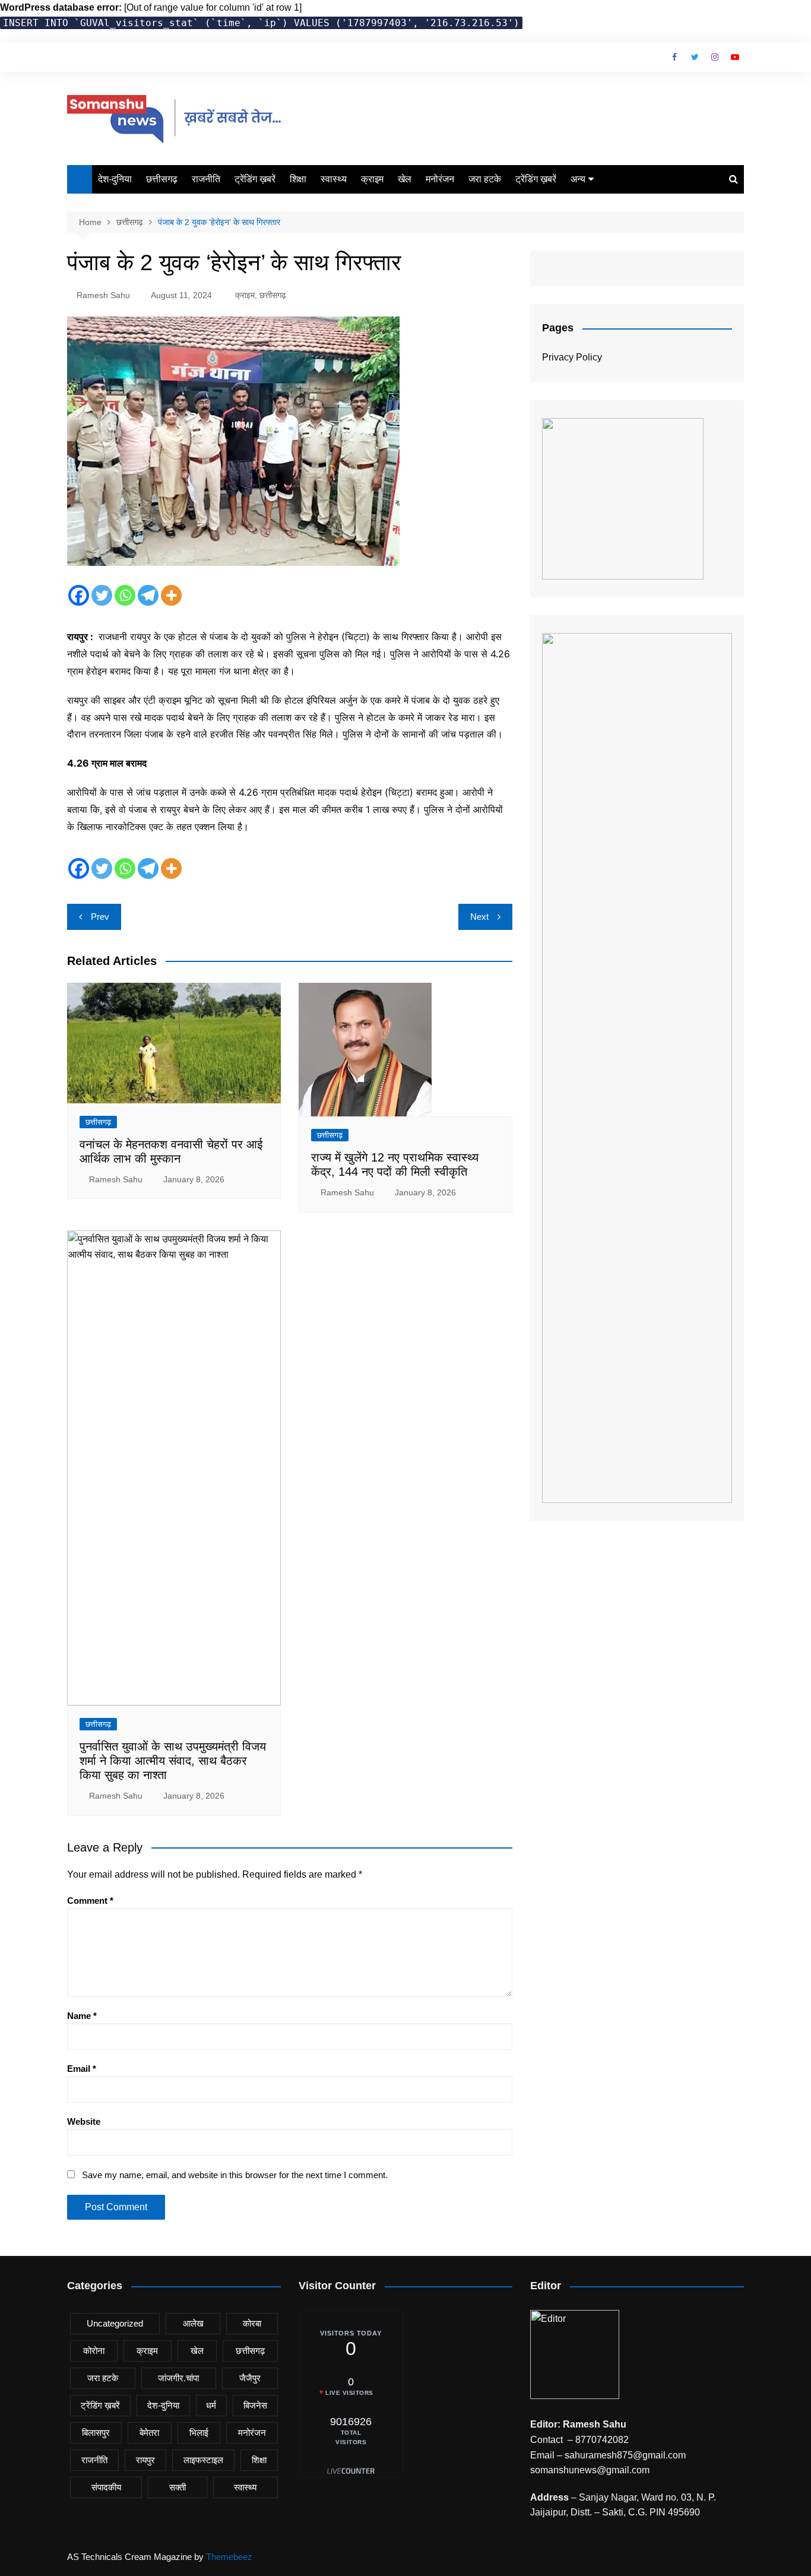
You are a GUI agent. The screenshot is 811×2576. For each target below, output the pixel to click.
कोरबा (252, 2323)
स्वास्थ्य (334, 179)
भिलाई (199, 2433)
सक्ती (178, 2487)
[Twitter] (102, 595)
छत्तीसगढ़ (162, 179)
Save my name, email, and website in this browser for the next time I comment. (235, 2175)
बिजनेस (255, 2405)
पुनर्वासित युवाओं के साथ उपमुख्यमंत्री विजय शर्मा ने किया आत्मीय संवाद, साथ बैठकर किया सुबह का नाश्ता (173, 1761)
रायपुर (145, 2460)
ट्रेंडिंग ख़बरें (255, 179)
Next (479, 917)
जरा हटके (485, 179)
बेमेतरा (149, 2433)
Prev (100, 917)
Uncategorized (115, 2323)
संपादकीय (106, 2487)
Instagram (715, 57)
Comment (90, 1901)
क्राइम (372, 179)
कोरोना (94, 2351)
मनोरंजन (440, 179)
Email (82, 2069)
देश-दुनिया (115, 179)
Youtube (735, 57)
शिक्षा (298, 179)
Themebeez (229, 2557)
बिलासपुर (96, 2433)
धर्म (211, 2405)
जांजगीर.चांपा (178, 2378)
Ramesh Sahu (103, 295)
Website (84, 2121)
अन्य (578, 179)
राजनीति (206, 179)
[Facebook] (79, 595)
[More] (171, 595)
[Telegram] (148, 595)
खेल (405, 179)
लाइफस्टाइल (203, 2460)
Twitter (695, 57)
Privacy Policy (572, 357)
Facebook (674, 57)
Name (82, 2016)
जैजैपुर (250, 2378)
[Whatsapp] (125, 595)
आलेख (193, 2323)
